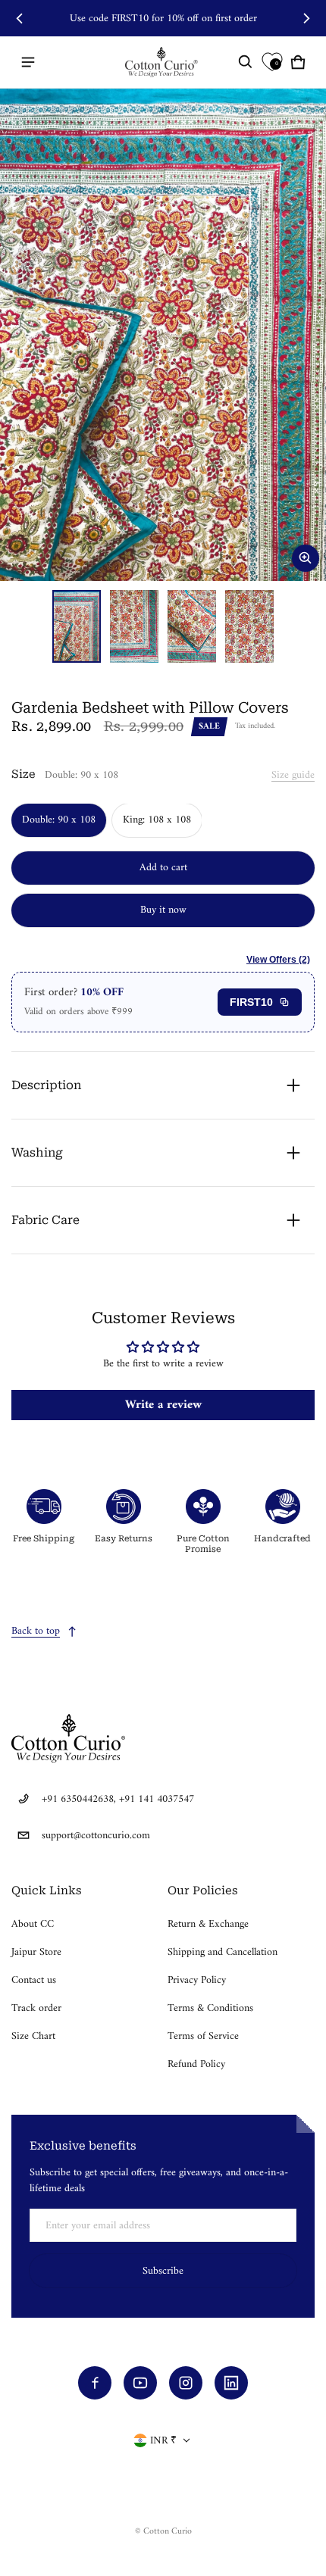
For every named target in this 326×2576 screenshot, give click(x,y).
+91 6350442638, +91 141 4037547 (118, 1799)
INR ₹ (163, 2441)
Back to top (36, 1631)
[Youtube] (140, 2383)
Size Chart (33, 2036)
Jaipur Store (36, 1952)
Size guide (293, 775)
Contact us (34, 1980)
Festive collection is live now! (163, 19)
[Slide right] (306, 18)
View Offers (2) (278, 960)
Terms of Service (203, 2036)
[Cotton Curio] (163, 62)
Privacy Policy (197, 1980)
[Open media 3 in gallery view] (192, 626)
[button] (246, 62)
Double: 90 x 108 (59, 820)
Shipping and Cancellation (223, 1952)
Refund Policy (196, 2064)
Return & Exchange (208, 1924)
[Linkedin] (231, 2383)
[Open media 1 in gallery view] (77, 626)
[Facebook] (95, 2383)
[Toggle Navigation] (28, 62)
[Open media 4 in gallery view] (249, 626)
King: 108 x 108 (157, 820)
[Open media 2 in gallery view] (134, 626)
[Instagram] (186, 2383)
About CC (33, 1924)
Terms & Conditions (210, 2008)
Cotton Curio (168, 2532)
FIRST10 (251, 1002)
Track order (36, 2008)
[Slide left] (20, 18)
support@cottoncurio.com (96, 1836)
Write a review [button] (163, 1405)
